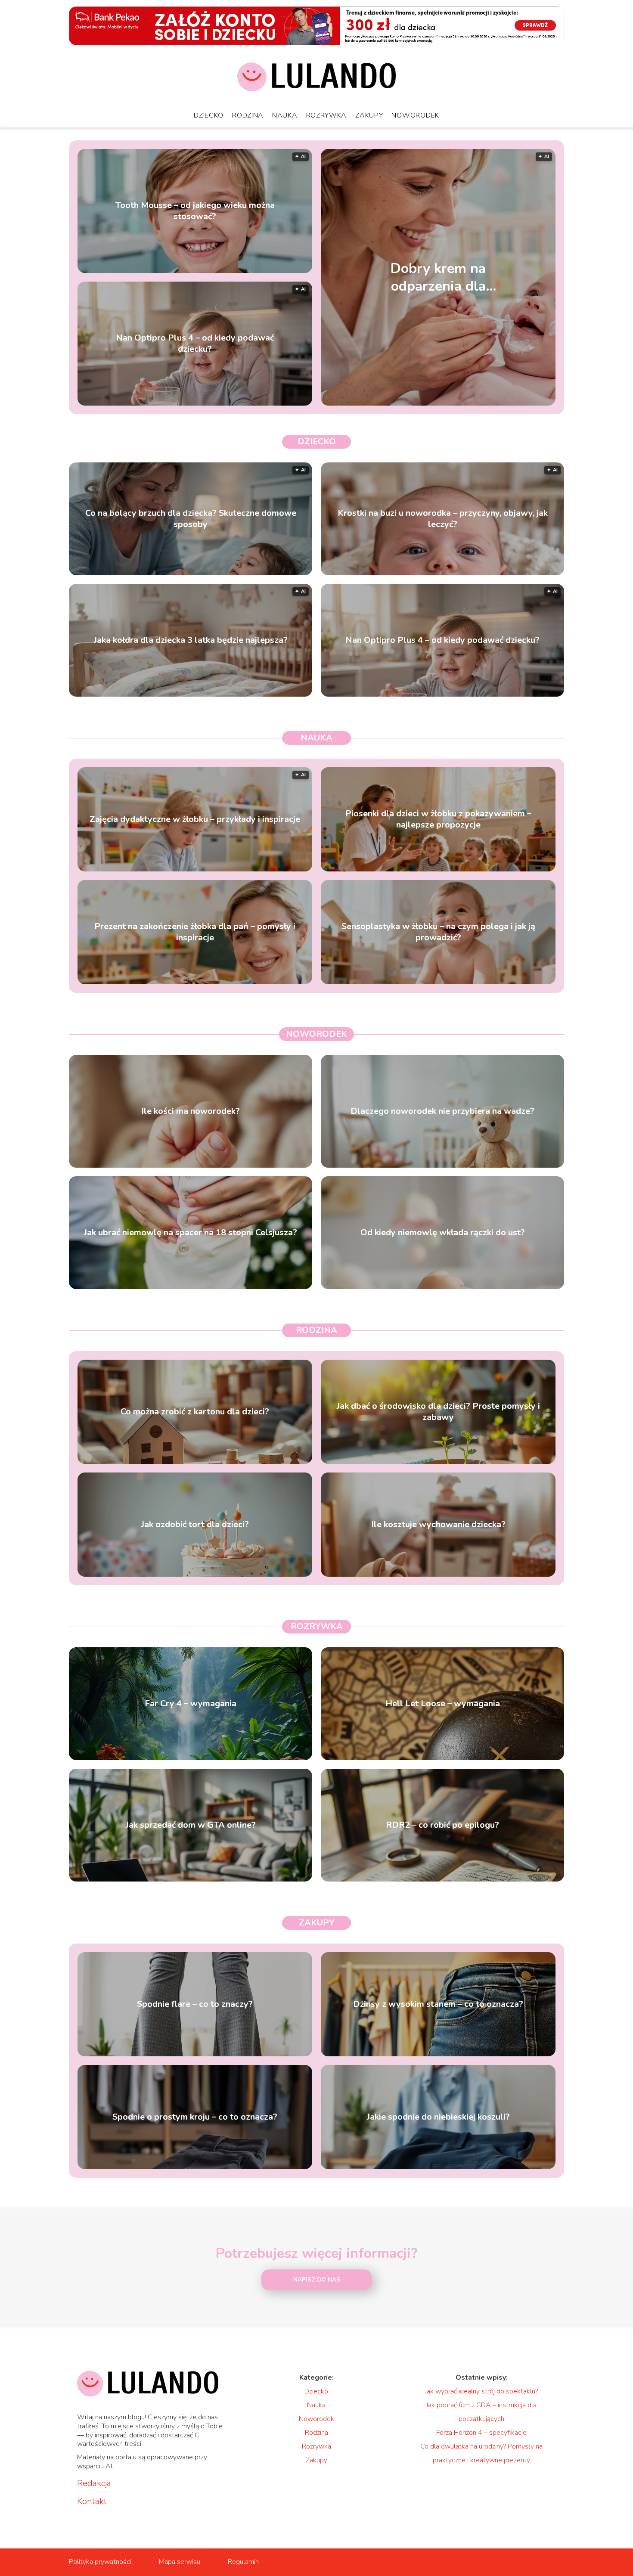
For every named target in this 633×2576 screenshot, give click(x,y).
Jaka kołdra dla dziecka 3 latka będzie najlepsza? (191, 640)
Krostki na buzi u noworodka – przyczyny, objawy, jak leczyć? (443, 519)
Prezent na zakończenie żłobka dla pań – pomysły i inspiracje (195, 932)
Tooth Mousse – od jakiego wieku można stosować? (195, 211)
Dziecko (209, 115)
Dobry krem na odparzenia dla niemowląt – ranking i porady (438, 277)
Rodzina (248, 115)
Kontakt (92, 2502)
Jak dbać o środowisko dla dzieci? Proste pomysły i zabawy (438, 1412)
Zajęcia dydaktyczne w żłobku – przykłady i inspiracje (195, 819)
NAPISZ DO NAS (317, 2280)
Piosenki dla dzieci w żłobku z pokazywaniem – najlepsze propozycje (438, 819)
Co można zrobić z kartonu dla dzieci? (195, 1412)
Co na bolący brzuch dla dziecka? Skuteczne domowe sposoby (191, 519)
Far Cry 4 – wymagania (191, 1704)
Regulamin (243, 2562)
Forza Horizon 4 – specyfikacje (481, 2433)
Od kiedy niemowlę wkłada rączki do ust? (443, 1233)
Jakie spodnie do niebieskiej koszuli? (438, 2117)
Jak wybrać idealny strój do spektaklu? (481, 2391)
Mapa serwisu (180, 2562)
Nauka (285, 115)
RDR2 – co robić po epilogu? (442, 1825)
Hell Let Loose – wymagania (443, 1704)
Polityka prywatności (100, 2562)
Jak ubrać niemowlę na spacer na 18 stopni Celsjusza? (191, 1233)
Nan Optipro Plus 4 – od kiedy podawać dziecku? (195, 344)
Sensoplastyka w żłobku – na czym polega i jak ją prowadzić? (438, 932)
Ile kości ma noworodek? (191, 1111)
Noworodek (415, 115)
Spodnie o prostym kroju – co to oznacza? (195, 2117)
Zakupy (369, 115)
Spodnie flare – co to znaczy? (195, 2004)
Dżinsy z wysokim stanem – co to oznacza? (438, 2004)
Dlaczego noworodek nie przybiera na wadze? (442, 1111)
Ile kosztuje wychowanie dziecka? (438, 1525)
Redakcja (94, 2483)
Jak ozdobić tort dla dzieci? (195, 1525)
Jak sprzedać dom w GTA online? (191, 1825)
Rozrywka (327, 115)
